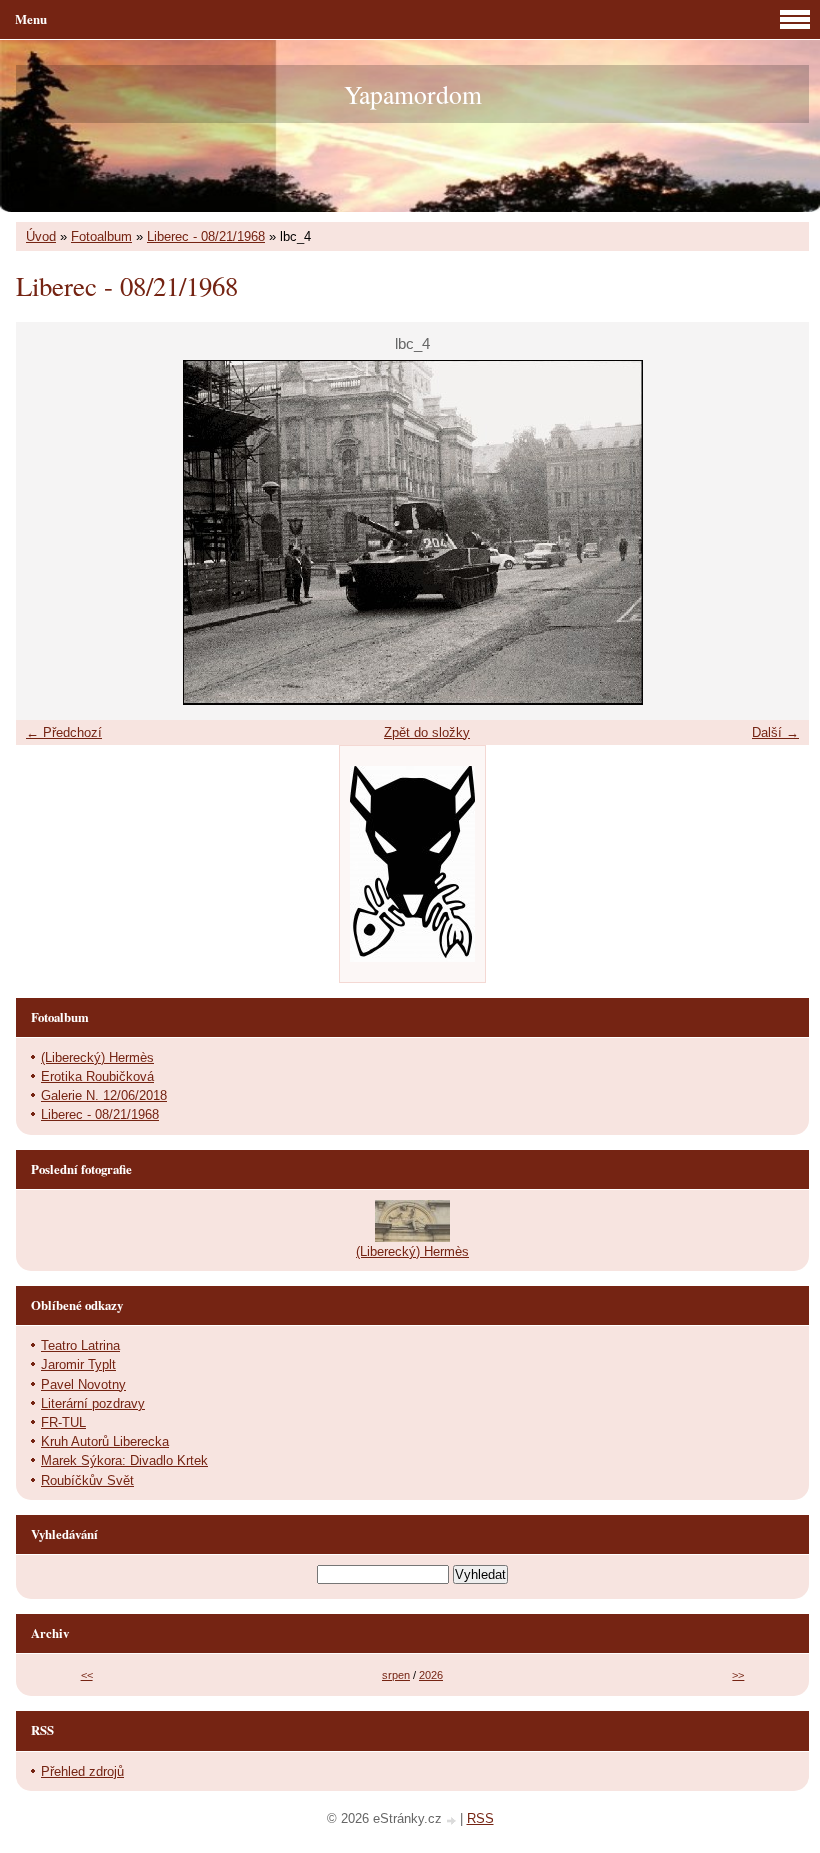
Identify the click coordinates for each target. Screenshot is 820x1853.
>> (738, 1675)
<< (87, 1675)
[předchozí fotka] (48, 532)
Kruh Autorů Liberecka (105, 1441)
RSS (480, 1818)
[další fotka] (776, 532)
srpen (396, 1675)
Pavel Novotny (83, 1384)
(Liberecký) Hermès (97, 1057)
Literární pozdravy (93, 1403)
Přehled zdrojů (82, 1771)
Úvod (41, 236)
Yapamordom (413, 94)
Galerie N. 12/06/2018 (104, 1095)
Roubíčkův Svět (87, 1480)
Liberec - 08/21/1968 (206, 236)
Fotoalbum (101, 236)
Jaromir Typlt (78, 1364)
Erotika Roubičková (97, 1076)
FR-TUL (63, 1422)
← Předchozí (64, 732)
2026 (431, 1675)
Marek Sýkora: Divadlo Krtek (124, 1460)
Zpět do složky (427, 732)
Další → (775, 732)
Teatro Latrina (80, 1345)
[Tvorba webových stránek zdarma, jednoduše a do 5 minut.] (453, 1820)
